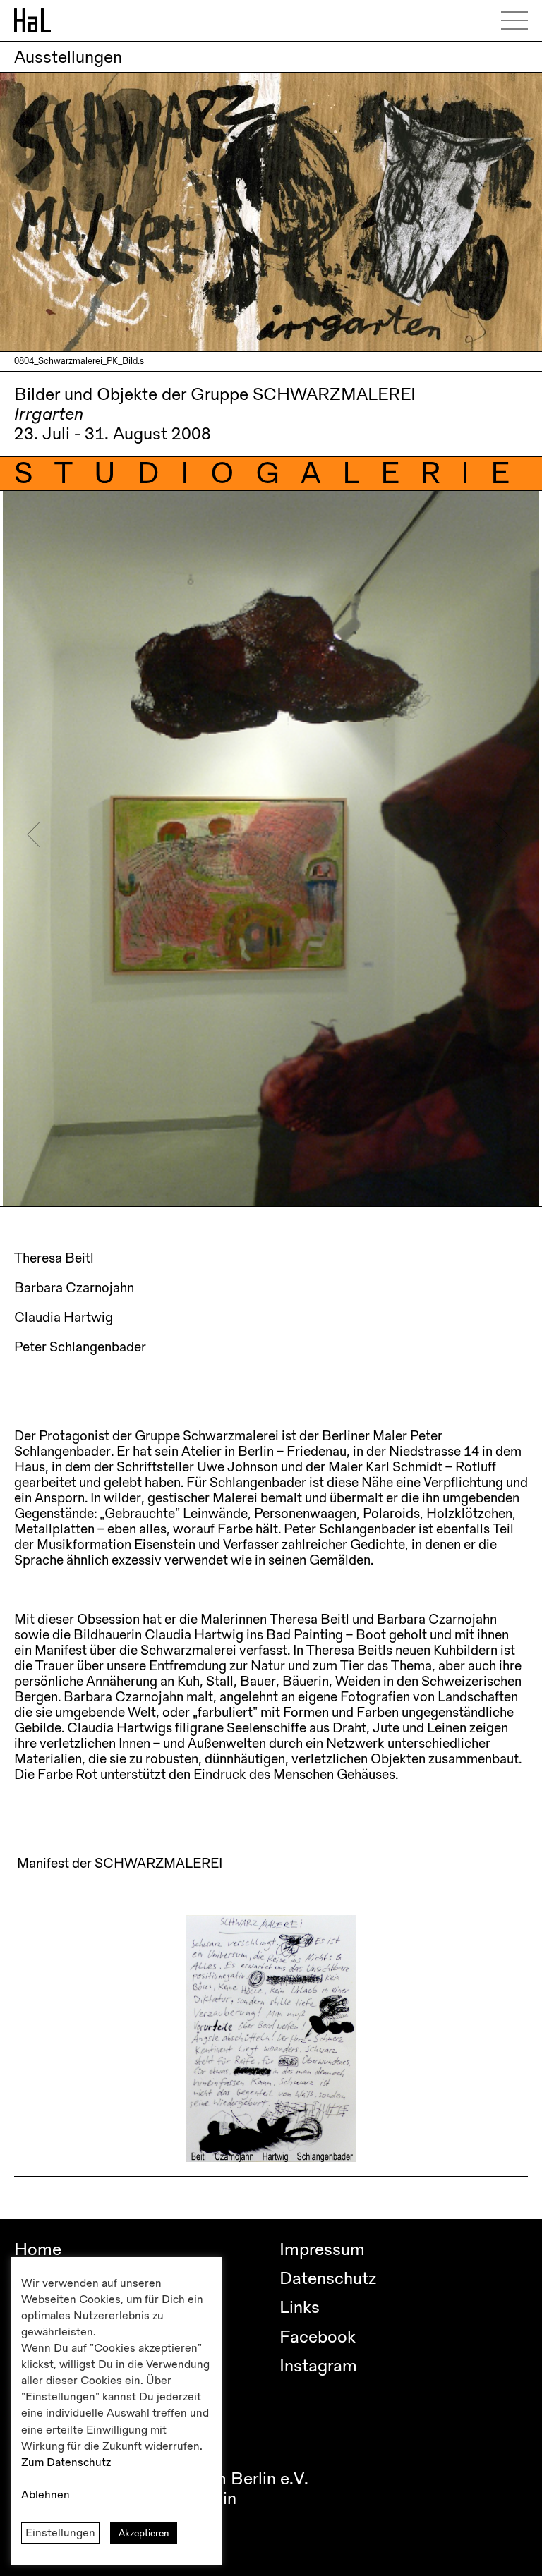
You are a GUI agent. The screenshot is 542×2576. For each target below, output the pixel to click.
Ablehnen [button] (46, 2495)
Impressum (322, 2249)
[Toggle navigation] (519, 20)
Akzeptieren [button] (144, 2533)
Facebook (318, 2337)
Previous (33, 835)
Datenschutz (328, 2278)
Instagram (318, 2366)
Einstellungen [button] (60, 2533)
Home (38, 2249)
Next (502, 835)
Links (300, 2307)
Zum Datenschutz (66, 2462)
